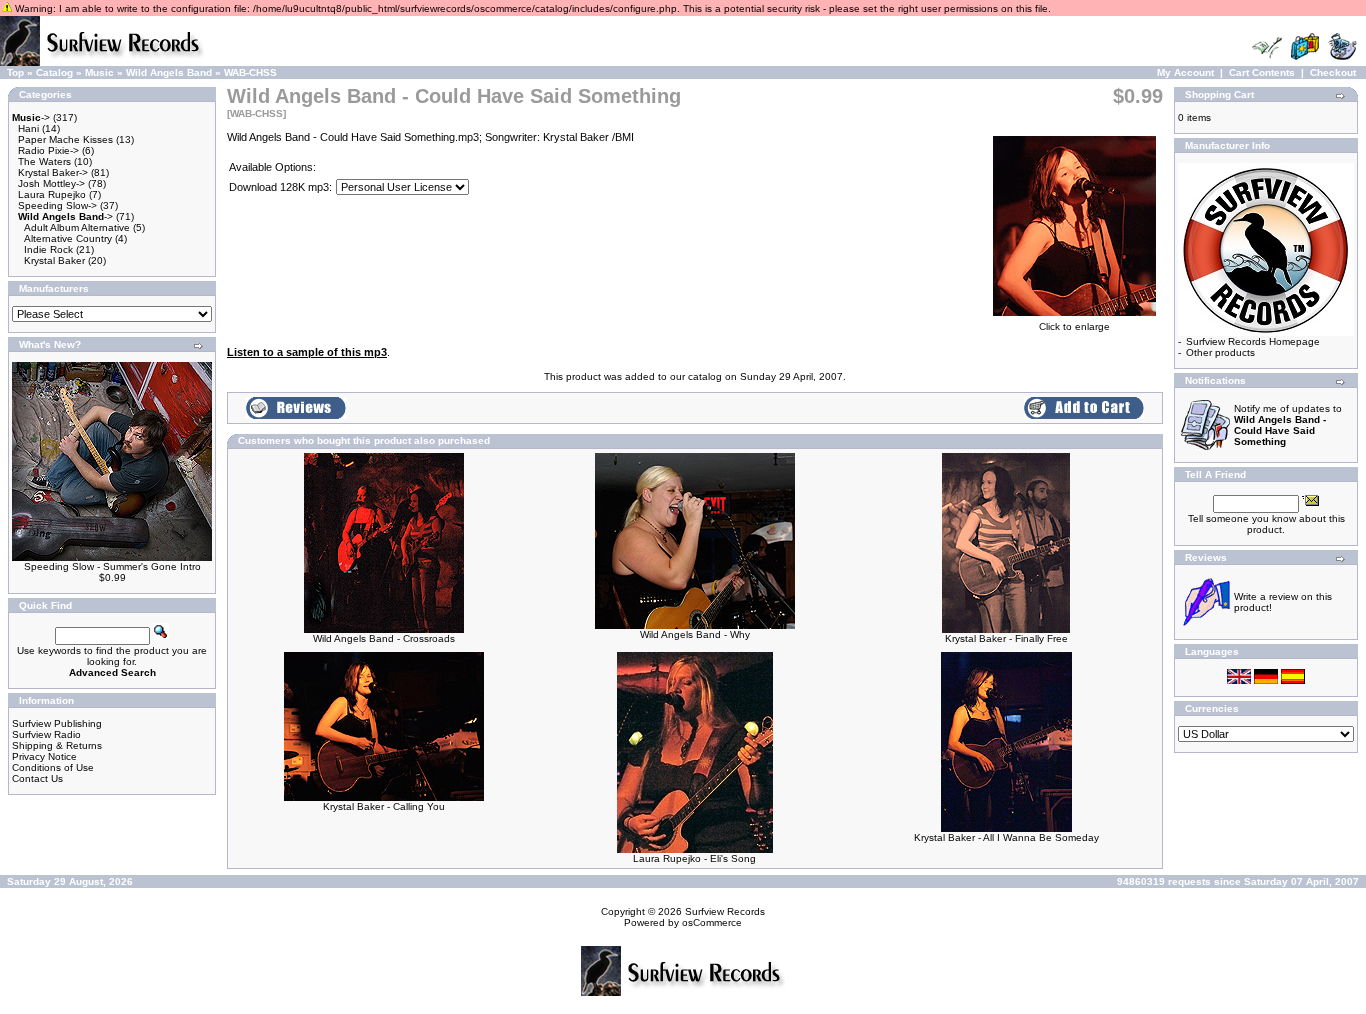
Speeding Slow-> (57, 205)
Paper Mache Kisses (65, 139)
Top (15, 72)
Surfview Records (725, 911)
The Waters (44, 161)
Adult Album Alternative (77, 227)
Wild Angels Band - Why (695, 634)
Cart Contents (1262, 72)
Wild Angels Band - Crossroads (384, 638)
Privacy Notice (44, 756)
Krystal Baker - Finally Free (1006, 638)
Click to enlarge (1074, 326)
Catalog (54, 72)
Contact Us (37, 778)
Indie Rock (48, 249)
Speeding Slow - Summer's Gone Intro (112, 566)
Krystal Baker (54, 260)
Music (99, 72)
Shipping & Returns (57, 745)
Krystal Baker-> (53, 172)
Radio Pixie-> (48, 150)
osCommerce (712, 922)
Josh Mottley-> (51, 183)
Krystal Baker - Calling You (384, 806)
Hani (28, 128)
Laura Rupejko (52, 194)
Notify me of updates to (1288, 425)
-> (31, 117)
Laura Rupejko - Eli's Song (694, 858)
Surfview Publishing (57, 723)
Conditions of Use (53, 767)
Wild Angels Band (169, 72)
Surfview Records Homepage (1253, 341)
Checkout (1333, 72)
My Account (1185, 72)
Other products (1220, 352)
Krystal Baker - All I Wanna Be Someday (1006, 837)
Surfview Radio (46, 734)
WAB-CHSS (250, 72)
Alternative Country (68, 238)
